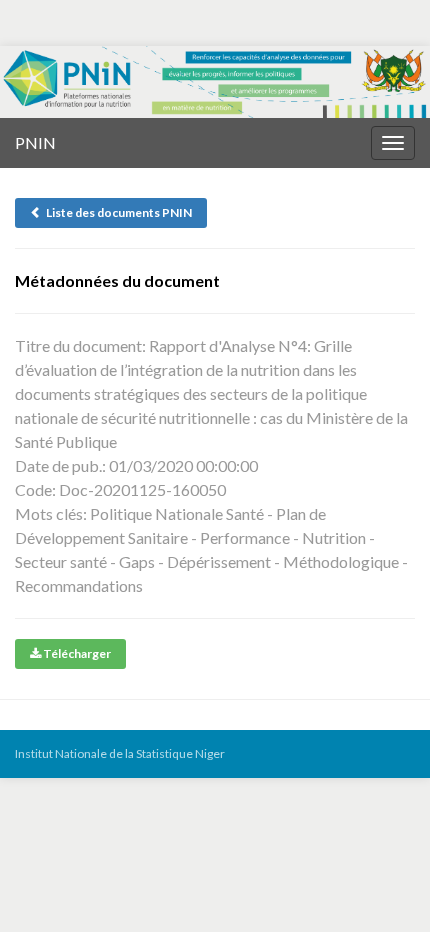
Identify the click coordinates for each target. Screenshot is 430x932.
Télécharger (76, 653)
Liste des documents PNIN (117, 212)
